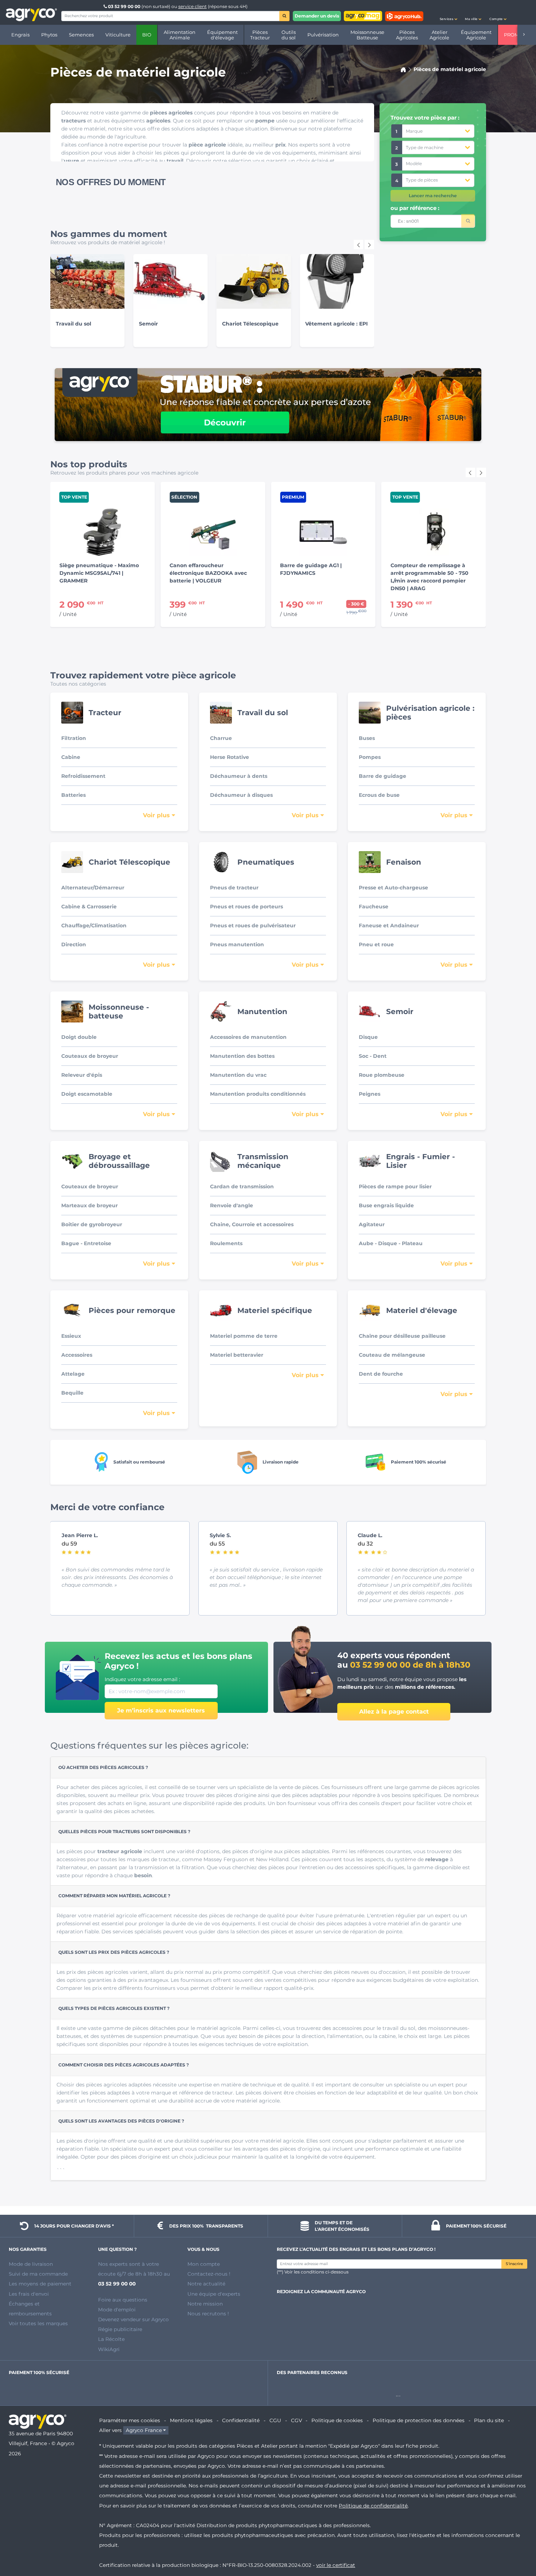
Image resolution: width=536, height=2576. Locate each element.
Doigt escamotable (87, 1094)
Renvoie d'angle (232, 1205)
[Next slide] (369, 245)
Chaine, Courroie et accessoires (252, 1224)
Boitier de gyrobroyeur (92, 1224)
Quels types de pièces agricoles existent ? (114, 2008)
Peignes (370, 1094)
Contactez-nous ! (209, 2274)
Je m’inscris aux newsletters (161, 1710)
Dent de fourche (381, 1374)
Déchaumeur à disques (241, 795)
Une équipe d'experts (214, 2294)
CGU (275, 2420)
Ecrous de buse (379, 795)
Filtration (74, 738)
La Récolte (111, 2339)
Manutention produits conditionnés (258, 1094)
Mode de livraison (31, 2264)
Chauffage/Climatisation (94, 925)
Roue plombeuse (382, 1075)
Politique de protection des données (419, 2420)
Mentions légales (191, 2420)
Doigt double (79, 1037)
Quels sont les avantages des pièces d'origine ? (121, 2121)
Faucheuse (374, 907)
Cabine (71, 757)
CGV (296, 2420)
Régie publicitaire (120, 2329)
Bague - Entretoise (86, 1243)
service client (193, 6)
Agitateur (372, 1224)
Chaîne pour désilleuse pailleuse (402, 1336)
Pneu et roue (376, 944)
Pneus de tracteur (234, 888)
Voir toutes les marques (38, 2323)
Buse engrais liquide (386, 1205)
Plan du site (489, 2420)
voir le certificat (336, 2565)
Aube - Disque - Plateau (391, 1243)
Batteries (73, 795)
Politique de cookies (337, 2420)
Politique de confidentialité (373, 2506)
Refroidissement (83, 776)
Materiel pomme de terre (244, 1336)
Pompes (370, 757)
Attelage (73, 1374)
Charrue (221, 738)
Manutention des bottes (242, 1056)
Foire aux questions (123, 2300)
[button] (448, 12)
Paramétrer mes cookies (130, 2420)
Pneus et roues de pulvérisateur (253, 925)
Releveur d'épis (82, 1075)
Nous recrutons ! (208, 2314)
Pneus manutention (237, 944)
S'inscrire (514, 2264)
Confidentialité (241, 2420)
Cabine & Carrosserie (89, 907)
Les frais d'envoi (29, 2294)
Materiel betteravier (237, 1355)
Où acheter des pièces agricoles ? (103, 1767)
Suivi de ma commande (38, 2274)
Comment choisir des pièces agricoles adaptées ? (124, 2065)
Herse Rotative (230, 757)
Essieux (71, 1336)
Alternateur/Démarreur (93, 888)
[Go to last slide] (358, 245)
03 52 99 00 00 (124, 6)
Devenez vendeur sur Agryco (133, 2319)
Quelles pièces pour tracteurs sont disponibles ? (124, 1831)
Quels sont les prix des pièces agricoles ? (114, 1952)
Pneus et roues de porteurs (246, 907)
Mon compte (204, 2264)
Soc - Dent (373, 1056)
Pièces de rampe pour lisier (395, 1186)
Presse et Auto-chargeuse (393, 888)
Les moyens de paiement (40, 2284)
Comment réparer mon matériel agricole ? (114, 1896)
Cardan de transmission (242, 1186)
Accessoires (77, 1355)
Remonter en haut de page (517, 2544)
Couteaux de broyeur (90, 1056)
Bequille (72, 1393)
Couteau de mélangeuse (392, 1355)
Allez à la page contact (394, 1712)
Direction (74, 944)
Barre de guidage (382, 776)
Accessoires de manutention (248, 1037)
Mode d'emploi (117, 2310)
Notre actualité (206, 2284)
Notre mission (205, 2304)
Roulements (226, 1243)
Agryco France (144, 2430)
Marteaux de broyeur (90, 1205)
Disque (368, 1037)
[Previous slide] (470, 472)
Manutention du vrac (238, 1075)
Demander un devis (317, 16)
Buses (367, 738)
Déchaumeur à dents (239, 776)
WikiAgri (109, 2349)
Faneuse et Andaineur (389, 925)
